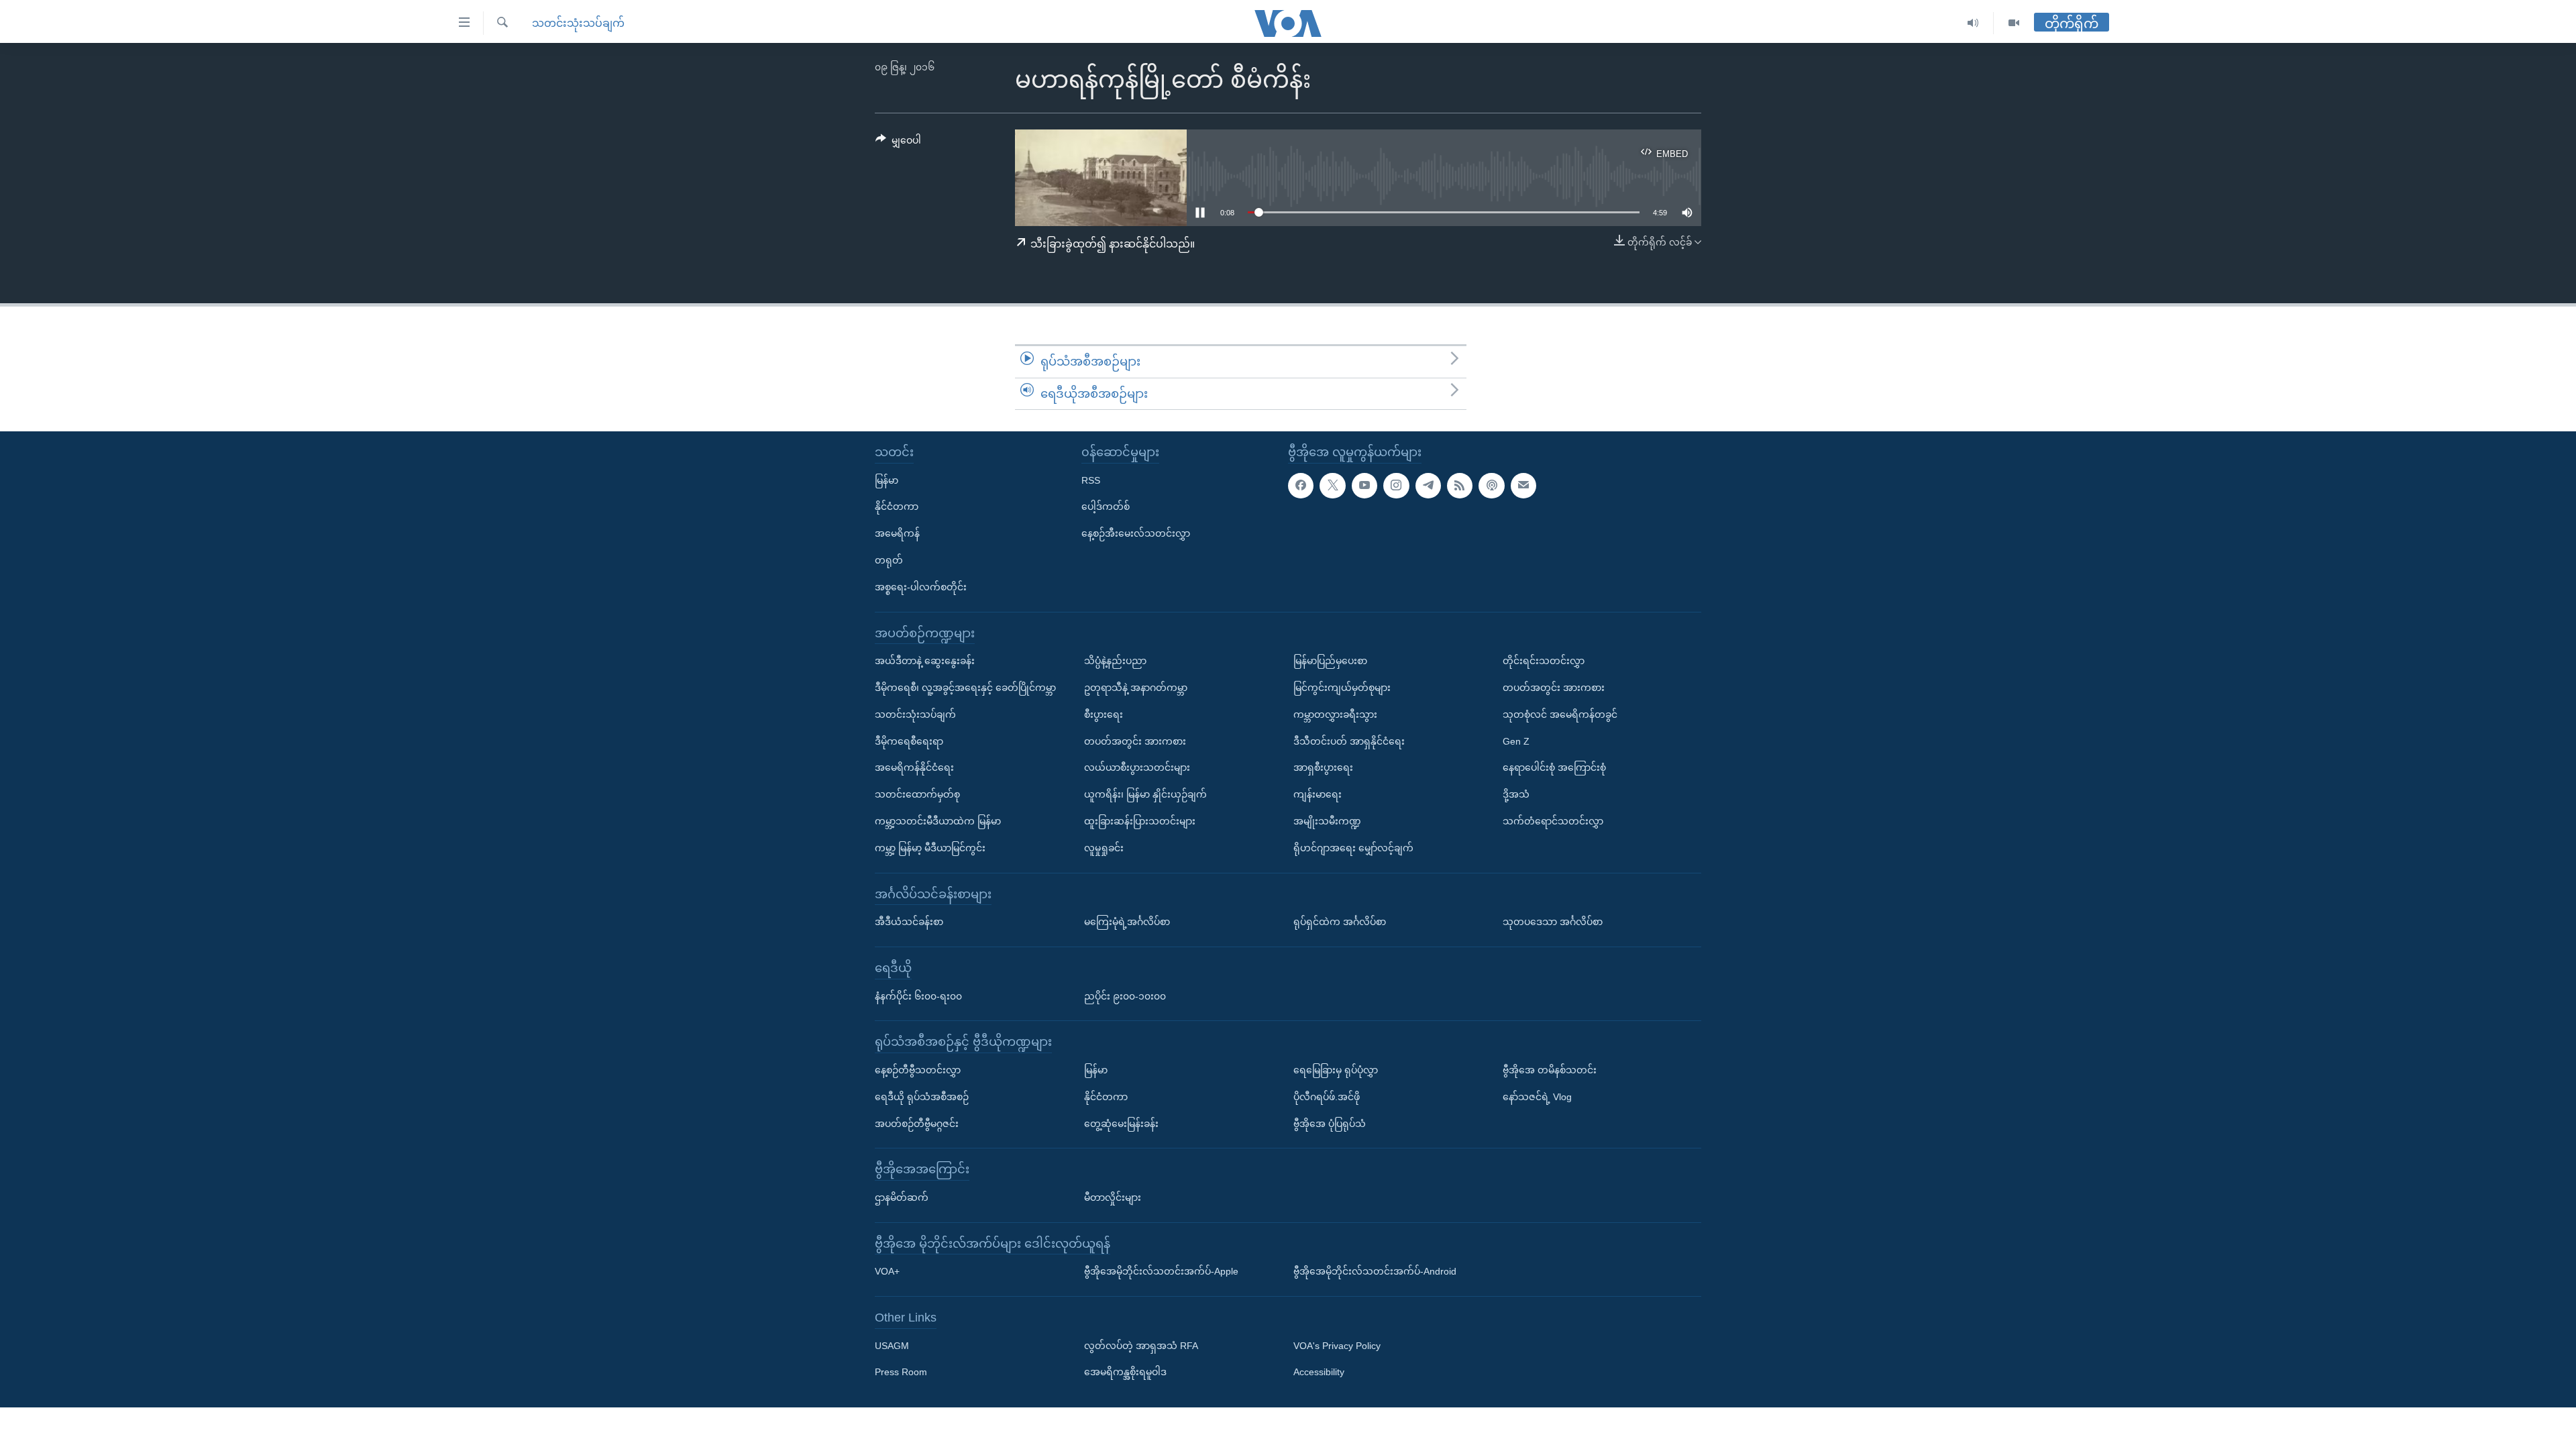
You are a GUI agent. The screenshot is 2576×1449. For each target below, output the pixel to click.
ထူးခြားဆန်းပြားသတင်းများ (1140, 821)
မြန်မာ (887, 480)
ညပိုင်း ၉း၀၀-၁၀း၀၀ (1125, 996)
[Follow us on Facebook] (1301, 486)
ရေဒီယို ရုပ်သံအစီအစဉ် (922, 1097)
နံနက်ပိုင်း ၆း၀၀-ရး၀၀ (918, 996)
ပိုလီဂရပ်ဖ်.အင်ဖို (1327, 1097)
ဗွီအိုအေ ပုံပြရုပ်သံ (1330, 1124)
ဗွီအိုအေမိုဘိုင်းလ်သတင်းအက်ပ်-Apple (1161, 1272)
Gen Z (1516, 741)
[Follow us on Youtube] (1364, 486)
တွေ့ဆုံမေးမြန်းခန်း (1121, 1124)
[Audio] (1973, 23)
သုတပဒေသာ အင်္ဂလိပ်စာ (1553, 922)
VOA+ (887, 1272)
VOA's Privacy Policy (1337, 1346)
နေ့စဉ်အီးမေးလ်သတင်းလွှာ (1136, 533)
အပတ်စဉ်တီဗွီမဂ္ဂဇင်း (917, 1124)
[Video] (2014, 23)
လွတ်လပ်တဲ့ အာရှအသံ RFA (1141, 1346)
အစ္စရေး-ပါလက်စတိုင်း (921, 587)
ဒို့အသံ (1516, 794)
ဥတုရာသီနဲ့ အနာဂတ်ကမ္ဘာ (1136, 688)
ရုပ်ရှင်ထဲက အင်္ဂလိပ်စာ (1340, 922)
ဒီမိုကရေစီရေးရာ (909, 741)
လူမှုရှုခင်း (1104, 848)
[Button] (898, 143)
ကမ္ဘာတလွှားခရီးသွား (1335, 714)
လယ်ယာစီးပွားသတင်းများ (1137, 768)
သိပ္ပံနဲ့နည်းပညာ (1115, 661)
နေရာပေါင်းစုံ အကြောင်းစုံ (1554, 768)
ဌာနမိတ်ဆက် (902, 1197)
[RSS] (1460, 486)
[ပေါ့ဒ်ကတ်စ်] (1491, 486)
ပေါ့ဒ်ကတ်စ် (1106, 507)
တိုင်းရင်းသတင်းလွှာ (1544, 661)
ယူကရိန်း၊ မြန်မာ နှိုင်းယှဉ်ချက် (1145, 794)
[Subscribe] (1523, 486)
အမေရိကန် (897, 533)
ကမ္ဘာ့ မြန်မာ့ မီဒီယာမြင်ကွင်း (930, 848)
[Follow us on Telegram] (1428, 486)
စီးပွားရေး (1104, 714)
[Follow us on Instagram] (1396, 486)
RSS (1091, 480)
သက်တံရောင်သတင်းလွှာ (1553, 821)
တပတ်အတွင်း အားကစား (1135, 741)
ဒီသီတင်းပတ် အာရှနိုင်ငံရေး (1349, 741)
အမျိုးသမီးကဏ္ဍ (1327, 821)
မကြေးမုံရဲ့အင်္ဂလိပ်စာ (1127, 922)
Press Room (901, 1373)
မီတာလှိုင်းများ (1113, 1197)
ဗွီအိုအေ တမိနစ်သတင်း (1550, 1070)
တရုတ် (889, 560)
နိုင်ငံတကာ (897, 507)
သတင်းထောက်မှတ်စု (917, 794)
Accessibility (1319, 1373)
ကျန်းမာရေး (1318, 794)
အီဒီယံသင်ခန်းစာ (909, 922)
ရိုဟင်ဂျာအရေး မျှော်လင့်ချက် (1353, 848)
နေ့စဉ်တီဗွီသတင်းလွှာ (918, 1070)
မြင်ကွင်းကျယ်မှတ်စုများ (1342, 688)
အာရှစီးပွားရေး (1323, 768)
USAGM (892, 1346)
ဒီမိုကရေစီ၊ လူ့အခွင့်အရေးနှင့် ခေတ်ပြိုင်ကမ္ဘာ (965, 688)
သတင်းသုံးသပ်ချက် (578, 23)
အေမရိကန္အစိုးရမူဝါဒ (1125, 1373)
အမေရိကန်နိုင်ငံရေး (914, 768)
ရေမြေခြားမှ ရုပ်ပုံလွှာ (1336, 1070)
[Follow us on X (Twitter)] (1332, 486)
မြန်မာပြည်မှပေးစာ (1330, 661)
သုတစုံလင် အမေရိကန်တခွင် (1560, 714)
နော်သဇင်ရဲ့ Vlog (1537, 1097)
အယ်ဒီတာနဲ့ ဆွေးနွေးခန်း (925, 661)
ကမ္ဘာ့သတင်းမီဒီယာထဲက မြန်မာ (938, 821)
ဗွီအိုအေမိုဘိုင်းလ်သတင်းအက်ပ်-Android (1375, 1272)
